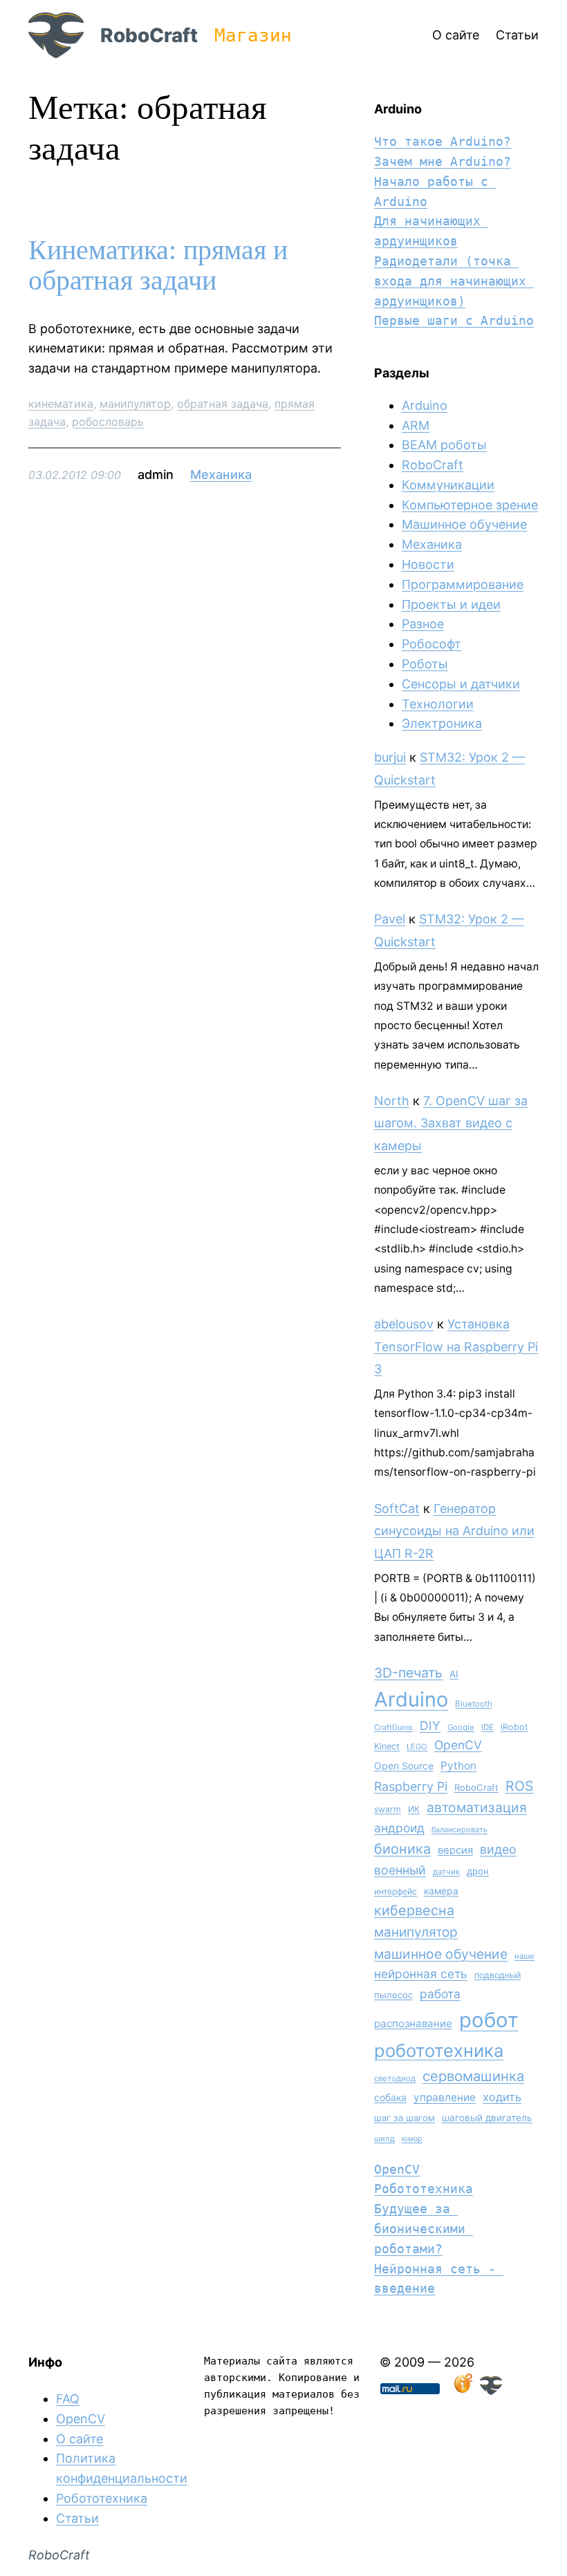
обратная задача (223, 404)
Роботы (425, 664)
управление (445, 2097)
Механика (221, 474)
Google (461, 1727)
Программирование (463, 584)
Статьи (77, 2518)
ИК (414, 1809)
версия (455, 1850)
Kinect (387, 1746)
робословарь (108, 422)
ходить (502, 2097)
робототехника (439, 2050)
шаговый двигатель (487, 2118)
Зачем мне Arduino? (443, 161)
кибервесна (414, 1910)
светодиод (395, 2078)
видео (498, 1849)
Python (458, 1766)
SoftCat (397, 1508)
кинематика (61, 404)
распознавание (413, 2023)
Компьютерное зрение (470, 505)
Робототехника (424, 2189)
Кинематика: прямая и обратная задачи (158, 265)
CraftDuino (393, 1727)
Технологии (438, 704)
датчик (446, 1872)
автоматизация (477, 1807)
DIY (430, 1726)
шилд (384, 2138)
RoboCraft (149, 35)
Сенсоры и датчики (461, 684)
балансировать (459, 1830)
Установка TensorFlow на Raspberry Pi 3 (456, 1346)
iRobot (514, 1727)
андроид (399, 1828)
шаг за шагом (405, 2118)
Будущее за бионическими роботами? (424, 2229)
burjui (390, 757)
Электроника (442, 723)
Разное (423, 624)
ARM (416, 425)
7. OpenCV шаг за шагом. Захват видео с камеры (451, 1123)
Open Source (404, 1766)
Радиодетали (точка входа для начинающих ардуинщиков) (454, 281)
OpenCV (458, 1745)
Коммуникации (448, 485)
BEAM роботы (444, 445)
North (392, 1101)
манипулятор (135, 404)
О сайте (80, 2439)
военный (400, 1870)
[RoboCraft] (491, 2390)
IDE (487, 1727)
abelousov (404, 1324)
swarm (388, 1809)
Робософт (431, 644)
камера (441, 1891)
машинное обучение (441, 1954)
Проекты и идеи (451, 604)
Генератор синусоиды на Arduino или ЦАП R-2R (454, 1531)
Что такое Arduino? (443, 141)
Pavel (390, 919)
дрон (478, 1871)
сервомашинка (473, 2076)
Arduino (425, 405)
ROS (520, 1786)
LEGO (417, 1747)
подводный (498, 1975)
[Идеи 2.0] (462, 2390)
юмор (412, 2139)
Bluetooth (474, 1704)
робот (489, 2020)
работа (440, 1994)
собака (390, 2097)
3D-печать (408, 1673)
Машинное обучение (464, 524)
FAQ (68, 2399)
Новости (428, 564)
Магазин (253, 35)
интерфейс (396, 1891)
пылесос (393, 1995)
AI (454, 1674)
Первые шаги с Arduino (454, 320)
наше (524, 1956)
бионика (402, 1849)
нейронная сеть (421, 1974)
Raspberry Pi (411, 1786)
